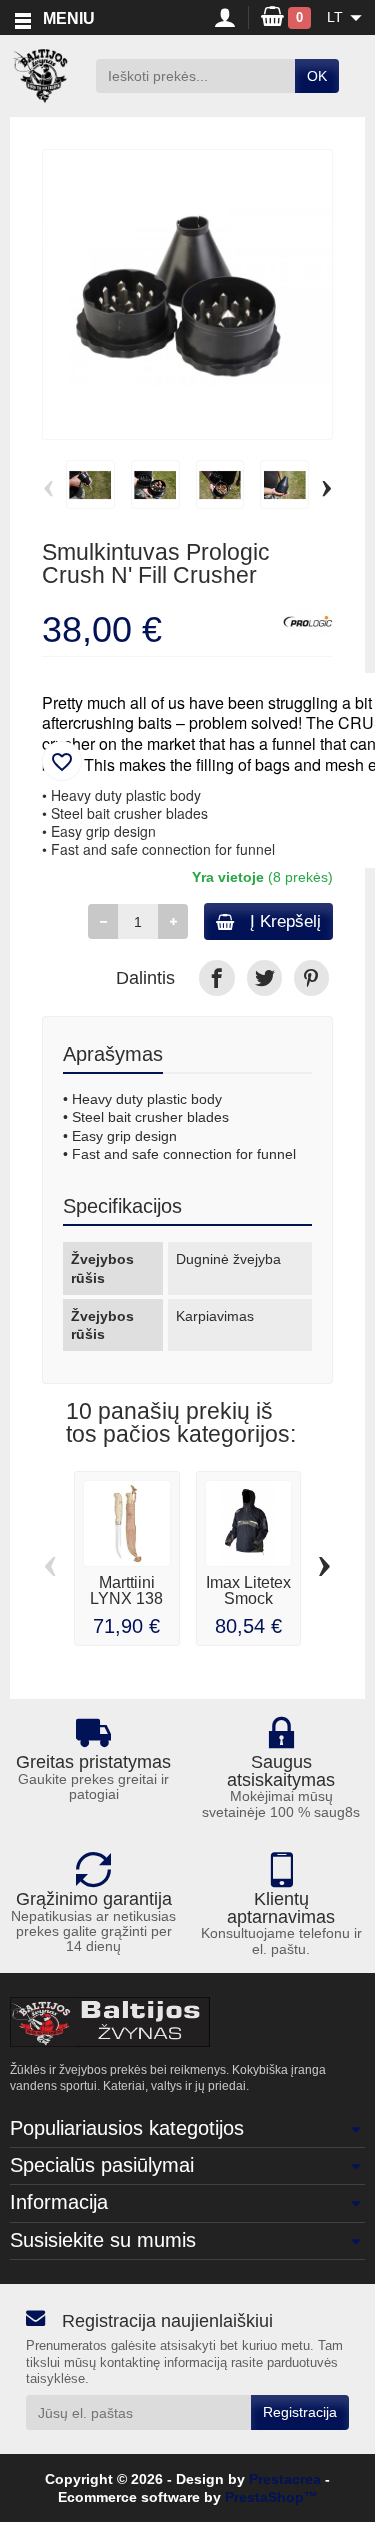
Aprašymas (113, 1054)
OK (317, 76)
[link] (216, 977)
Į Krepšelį (285, 921)
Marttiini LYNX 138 (126, 1590)
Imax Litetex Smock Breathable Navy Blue (248, 1606)
